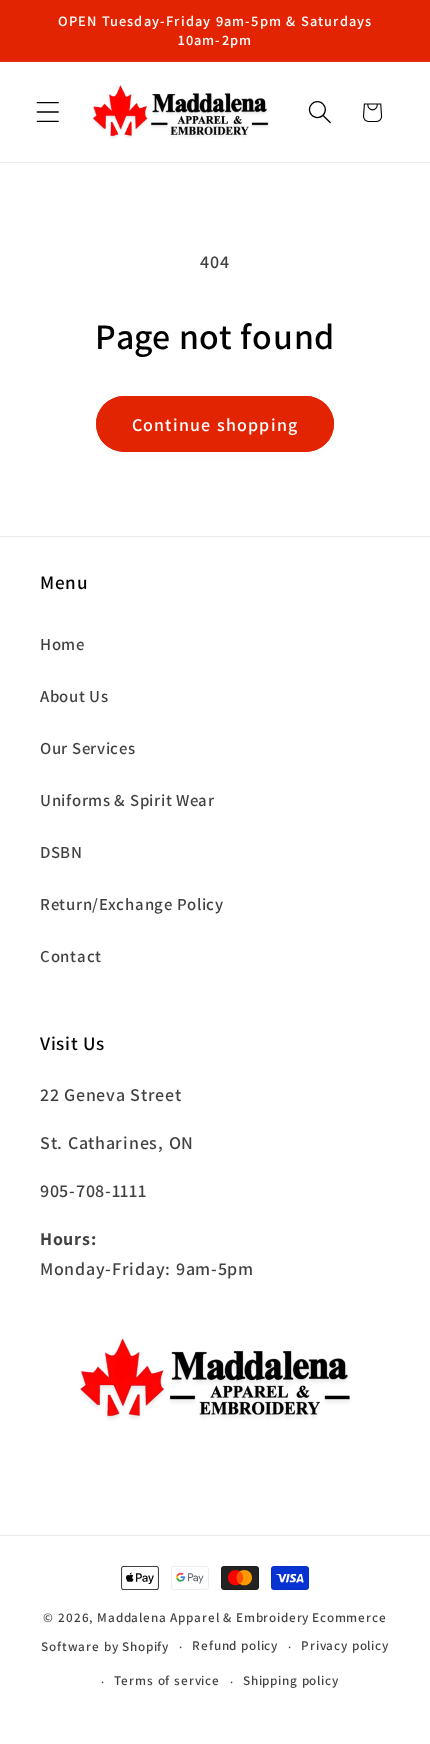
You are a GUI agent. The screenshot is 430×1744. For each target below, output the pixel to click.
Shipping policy (291, 1680)
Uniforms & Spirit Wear (127, 800)
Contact (71, 956)
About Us (74, 696)
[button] (48, 112)
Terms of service (166, 1680)
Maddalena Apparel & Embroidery (203, 1617)
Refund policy (235, 1645)
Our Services (88, 748)
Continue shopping (215, 424)
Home (62, 644)
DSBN (61, 852)
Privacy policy (345, 1645)
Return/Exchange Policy (132, 904)
